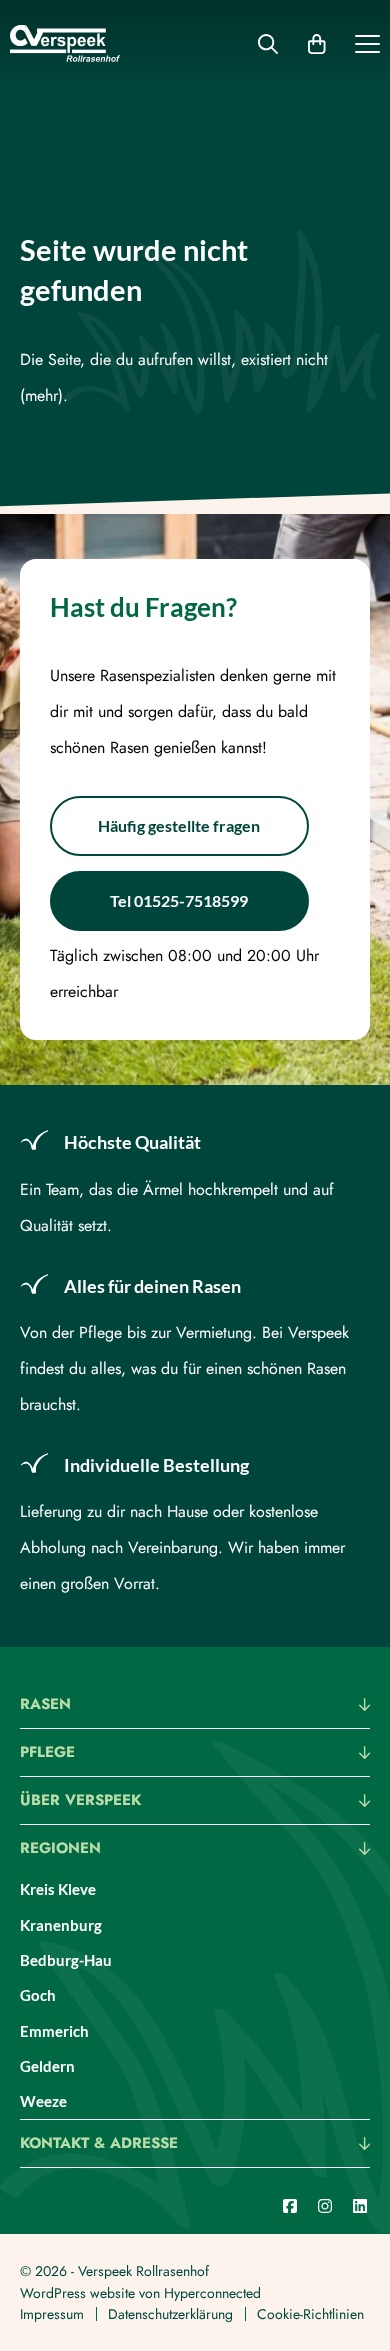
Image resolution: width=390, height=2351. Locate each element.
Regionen (60, 1850)
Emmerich (54, 2031)
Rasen (45, 1706)
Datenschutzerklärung (170, 2314)
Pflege (47, 1754)
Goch (38, 1995)
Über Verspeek (80, 1802)
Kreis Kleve (58, 1889)
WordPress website (77, 2293)
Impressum (52, 2314)
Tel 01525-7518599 (179, 900)
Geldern (47, 2066)
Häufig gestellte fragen (179, 825)
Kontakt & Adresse (99, 2145)
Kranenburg (61, 1925)
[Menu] (367, 47)
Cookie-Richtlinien (310, 2314)
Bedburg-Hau (66, 1960)
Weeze (43, 2101)
